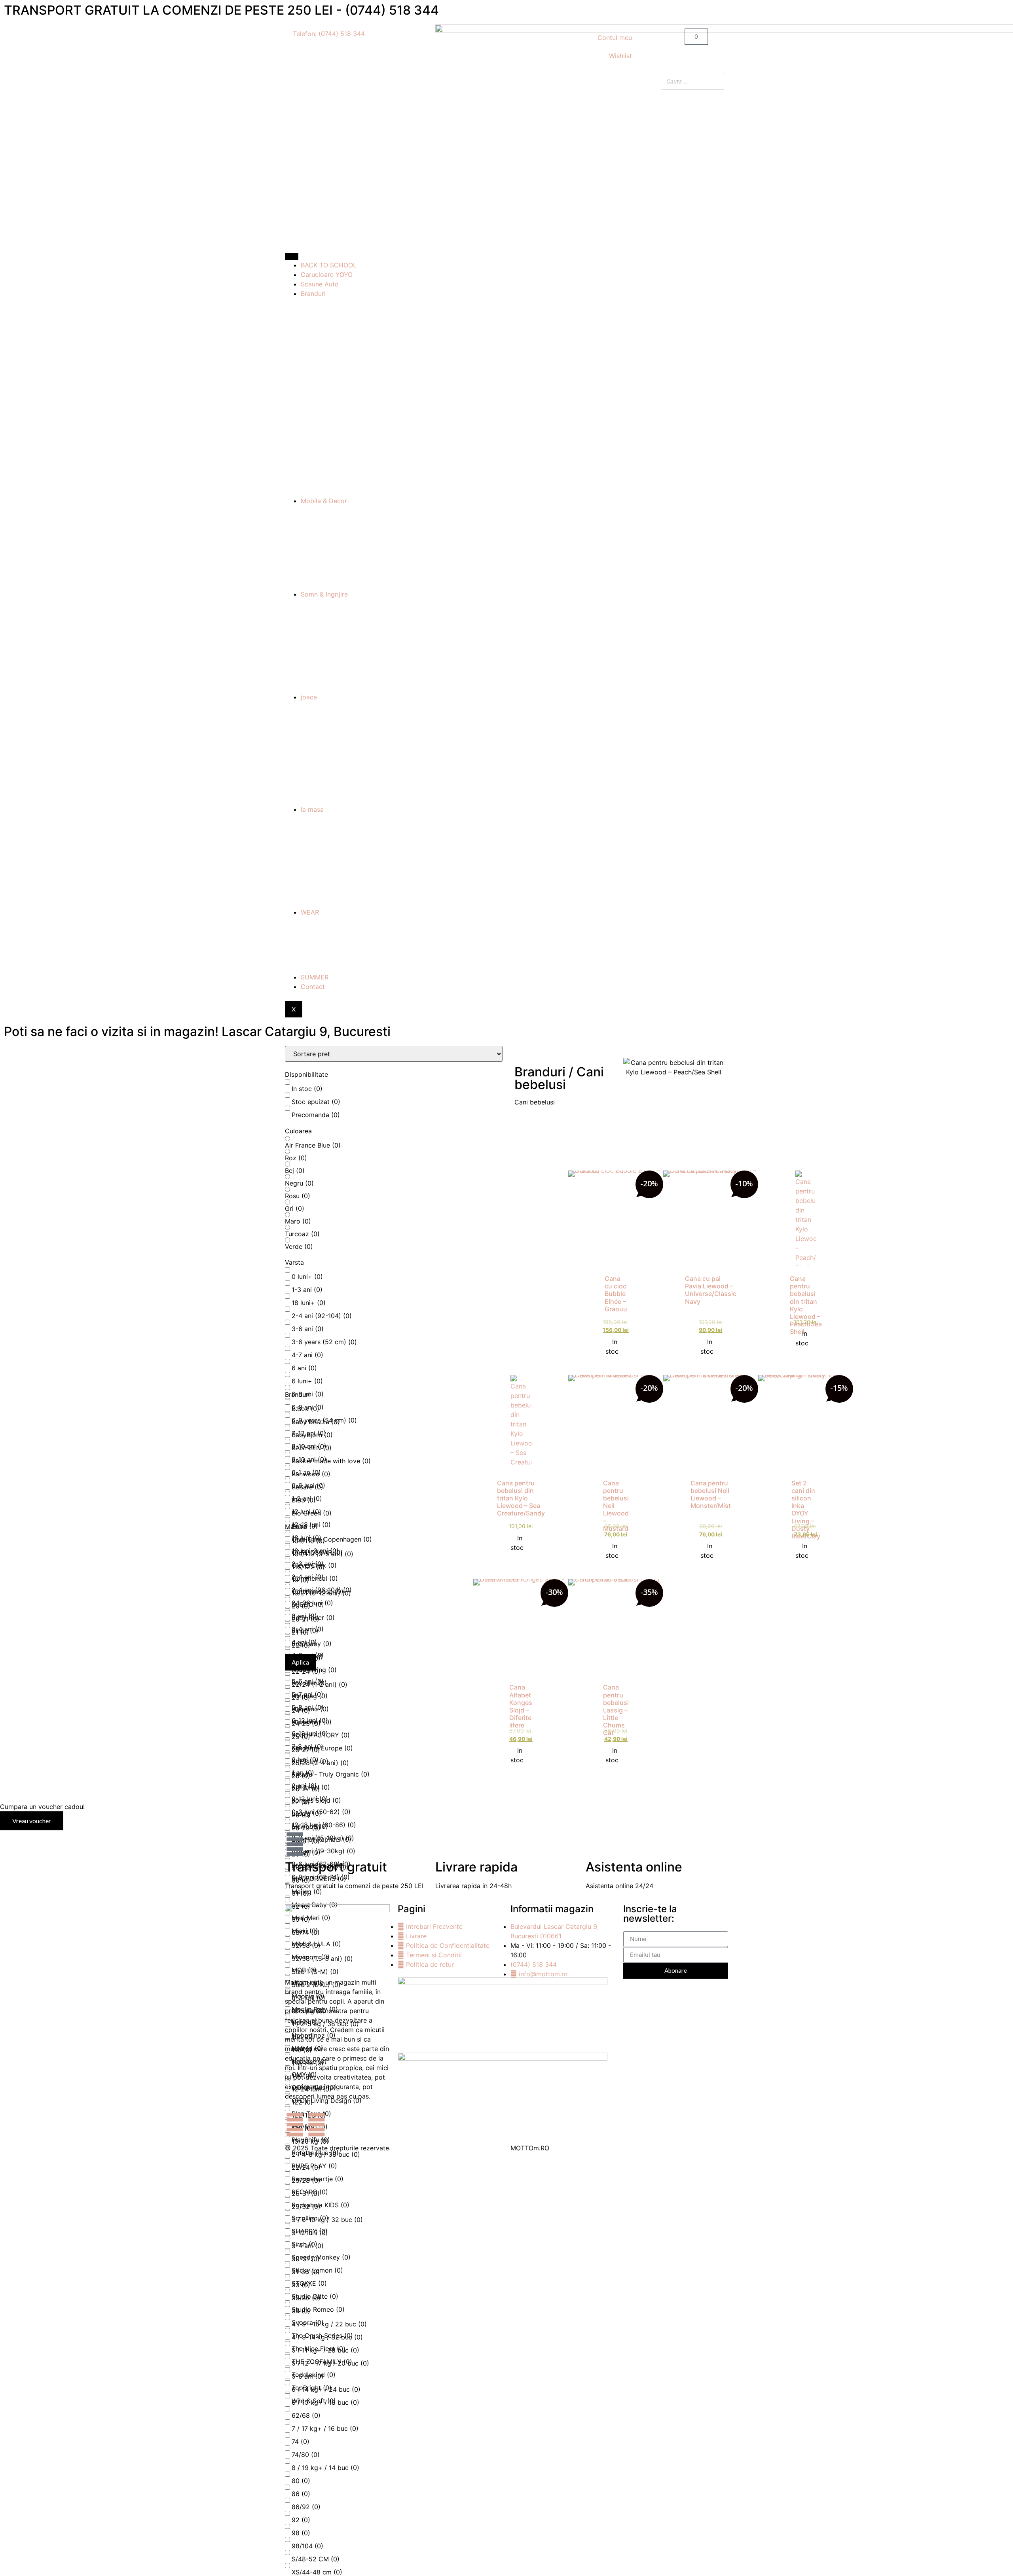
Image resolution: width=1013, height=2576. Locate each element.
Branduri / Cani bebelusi (559, 1078)
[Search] (716, 81)
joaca (309, 697)
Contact (313, 987)
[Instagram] (317, 2125)
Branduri (313, 294)
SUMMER (315, 977)
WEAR (310, 912)
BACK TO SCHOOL (329, 265)
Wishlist (620, 56)
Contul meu (615, 38)
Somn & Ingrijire (324, 594)
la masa (312, 809)
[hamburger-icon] (292, 257)
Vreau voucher (32, 1821)
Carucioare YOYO (327, 275)
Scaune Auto (320, 284)
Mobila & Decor (324, 501)
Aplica (300, 1662)
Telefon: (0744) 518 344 (329, 34)
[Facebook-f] (295, 2125)
